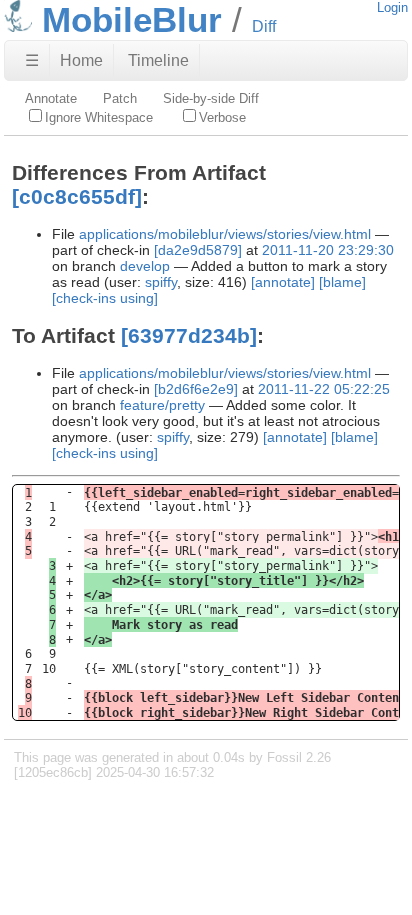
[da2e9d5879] (198, 250)
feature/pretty (162, 405)
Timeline (158, 60)
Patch (120, 98)
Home (81, 60)
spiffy (161, 282)
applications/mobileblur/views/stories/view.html (225, 234)
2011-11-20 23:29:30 (328, 250)
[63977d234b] (189, 335)
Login (392, 7)
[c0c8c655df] (77, 196)
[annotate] (283, 282)
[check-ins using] (105, 298)
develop (145, 266)
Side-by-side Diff (211, 98)
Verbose (222, 117)
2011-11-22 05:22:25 (324, 389)
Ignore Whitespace (99, 117)
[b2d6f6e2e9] (196, 389)
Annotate (51, 98)
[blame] (342, 282)
